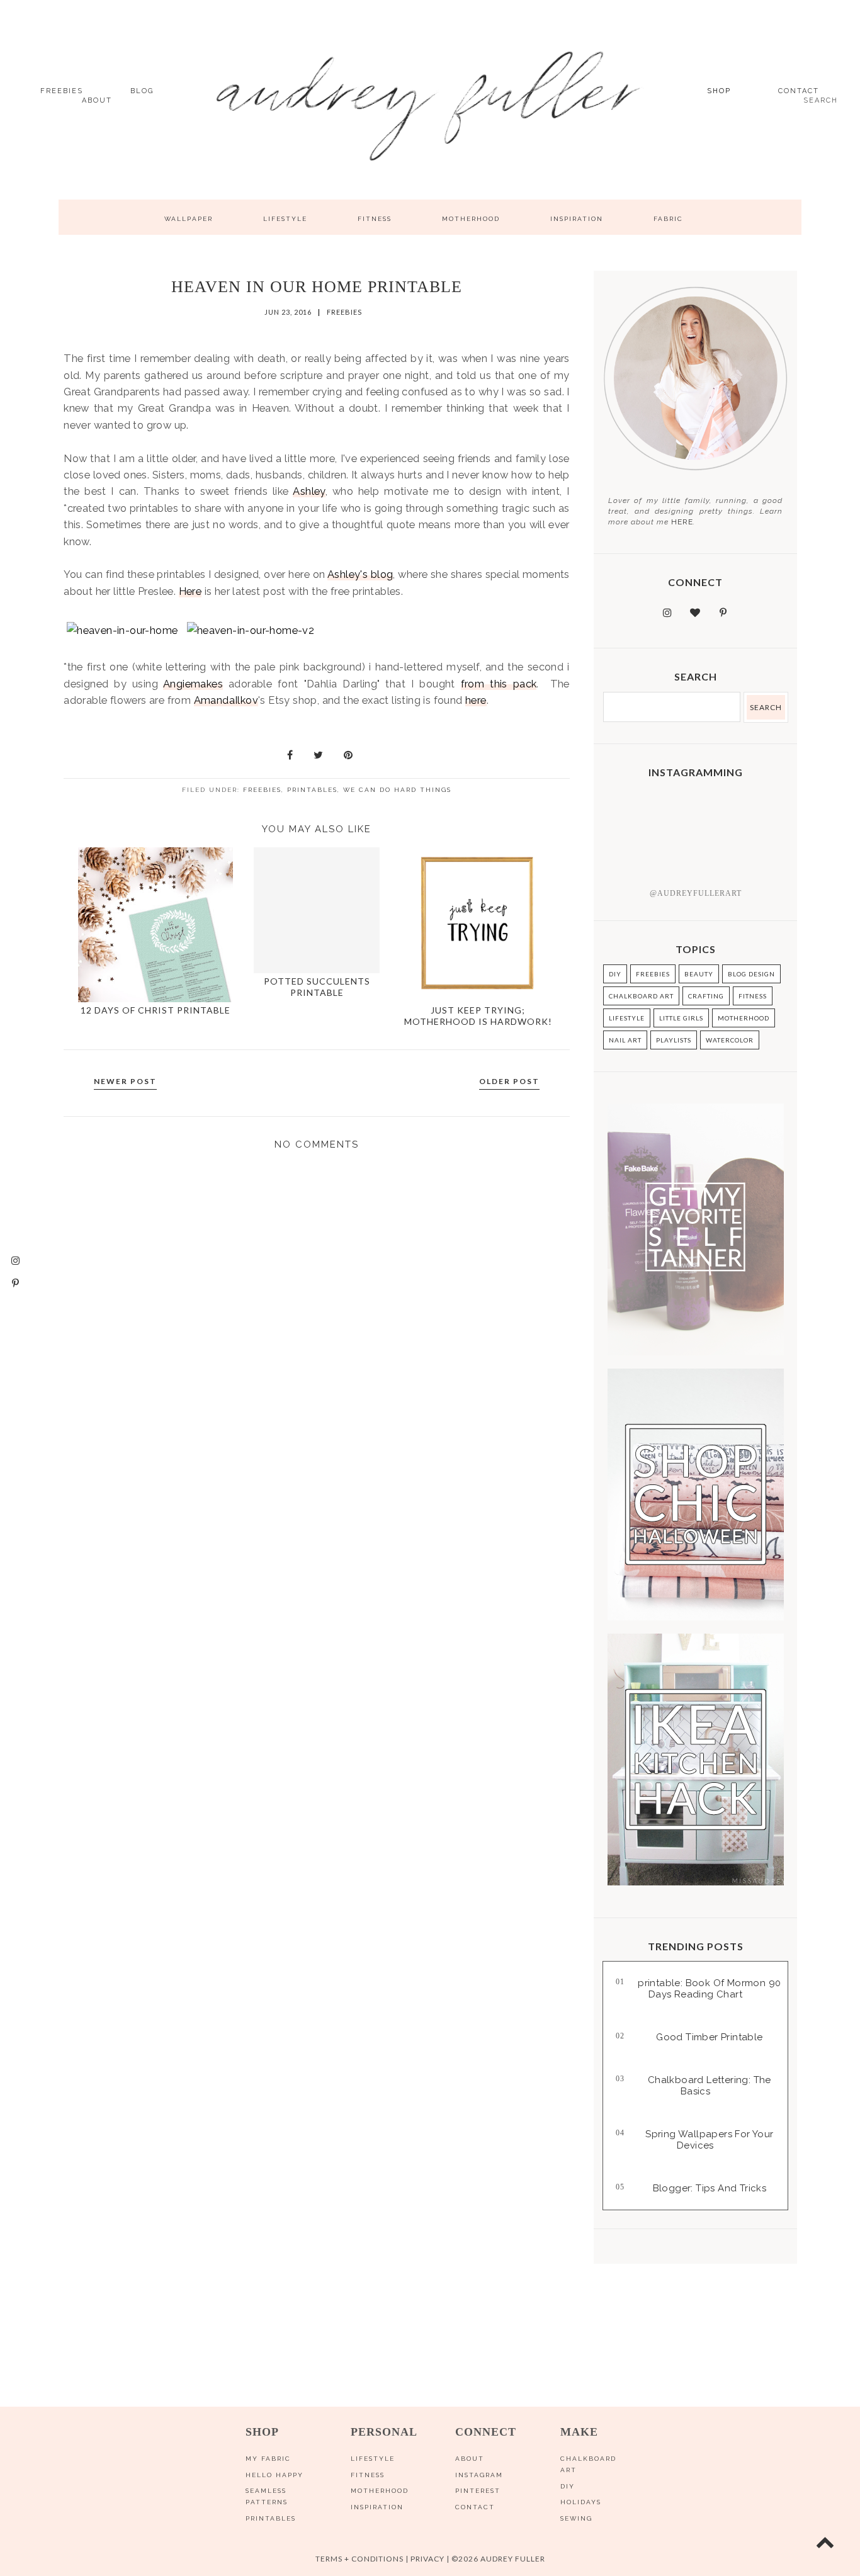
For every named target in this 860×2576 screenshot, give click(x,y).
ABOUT (97, 100)
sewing (576, 2518)
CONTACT (799, 91)
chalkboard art (641, 996)
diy (568, 2486)
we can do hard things (397, 790)
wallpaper (189, 219)
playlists (674, 1040)
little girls (681, 1018)
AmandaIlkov (226, 700)
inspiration (577, 219)
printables (312, 790)
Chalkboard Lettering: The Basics (710, 2086)
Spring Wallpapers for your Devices (709, 2140)
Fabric (668, 219)
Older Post (509, 1081)
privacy (427, 2559)
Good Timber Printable (709, 2037)
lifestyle (285, 219)
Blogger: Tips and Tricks (710, 2188)
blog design (751, 974)
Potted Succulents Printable (317, 987)
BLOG (142, 91)
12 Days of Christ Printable (156, 1010)
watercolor (730, 1040)
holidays (581, 2502)
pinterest (478, 2491)
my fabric (268, 2459)
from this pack (499, 684)
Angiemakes (193, 684)
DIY (615, 974)
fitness (375, 219)
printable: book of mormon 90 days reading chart (709, 1989)
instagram (479, 2475)
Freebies (344, 312)
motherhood (471, 219)
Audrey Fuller (512, 2559)
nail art (625, 1040)
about (470, 2459)
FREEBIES (62, 91)
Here (190, 591)
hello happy (274, 2475)
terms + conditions (359, 2559)
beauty (699, 974)
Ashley (309, 491)
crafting (706, 996)
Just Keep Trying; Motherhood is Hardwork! (478, 1016)
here (476, 700)
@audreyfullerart (696, 893)
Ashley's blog (360, 574)
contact (475, 2507)
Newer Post (125, 1081)
